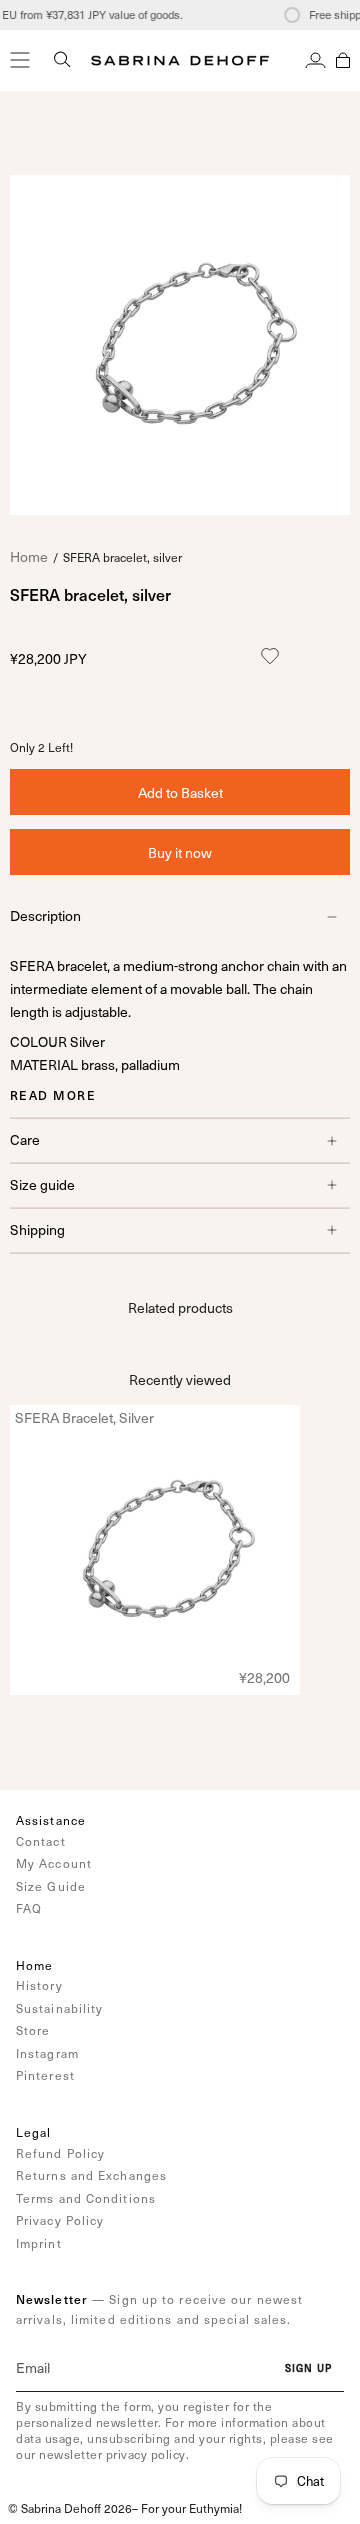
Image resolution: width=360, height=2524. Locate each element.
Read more (53, 1095)
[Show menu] (20, 60)
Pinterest (45, 2075)
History (39, 1985)
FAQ (29, 1908)
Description (45, 915)
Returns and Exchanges (91, 2175)
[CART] (343, 60)
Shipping (37, 1229)
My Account (54, 1863)
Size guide (42, 1184)
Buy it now (180, 852)
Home (29, 556)
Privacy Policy (60, 2220)
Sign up (308, 2368)
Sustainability (59, 2008)
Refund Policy (60, 2153)
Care (25, 1139)
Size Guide (51, 1886)
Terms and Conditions (86, 2198)
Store (33, 2030)
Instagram (47, 2053)
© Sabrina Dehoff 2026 (70, 2508)
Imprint (39, 2243)
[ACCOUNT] (315, 60)
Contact (41, 1841)
